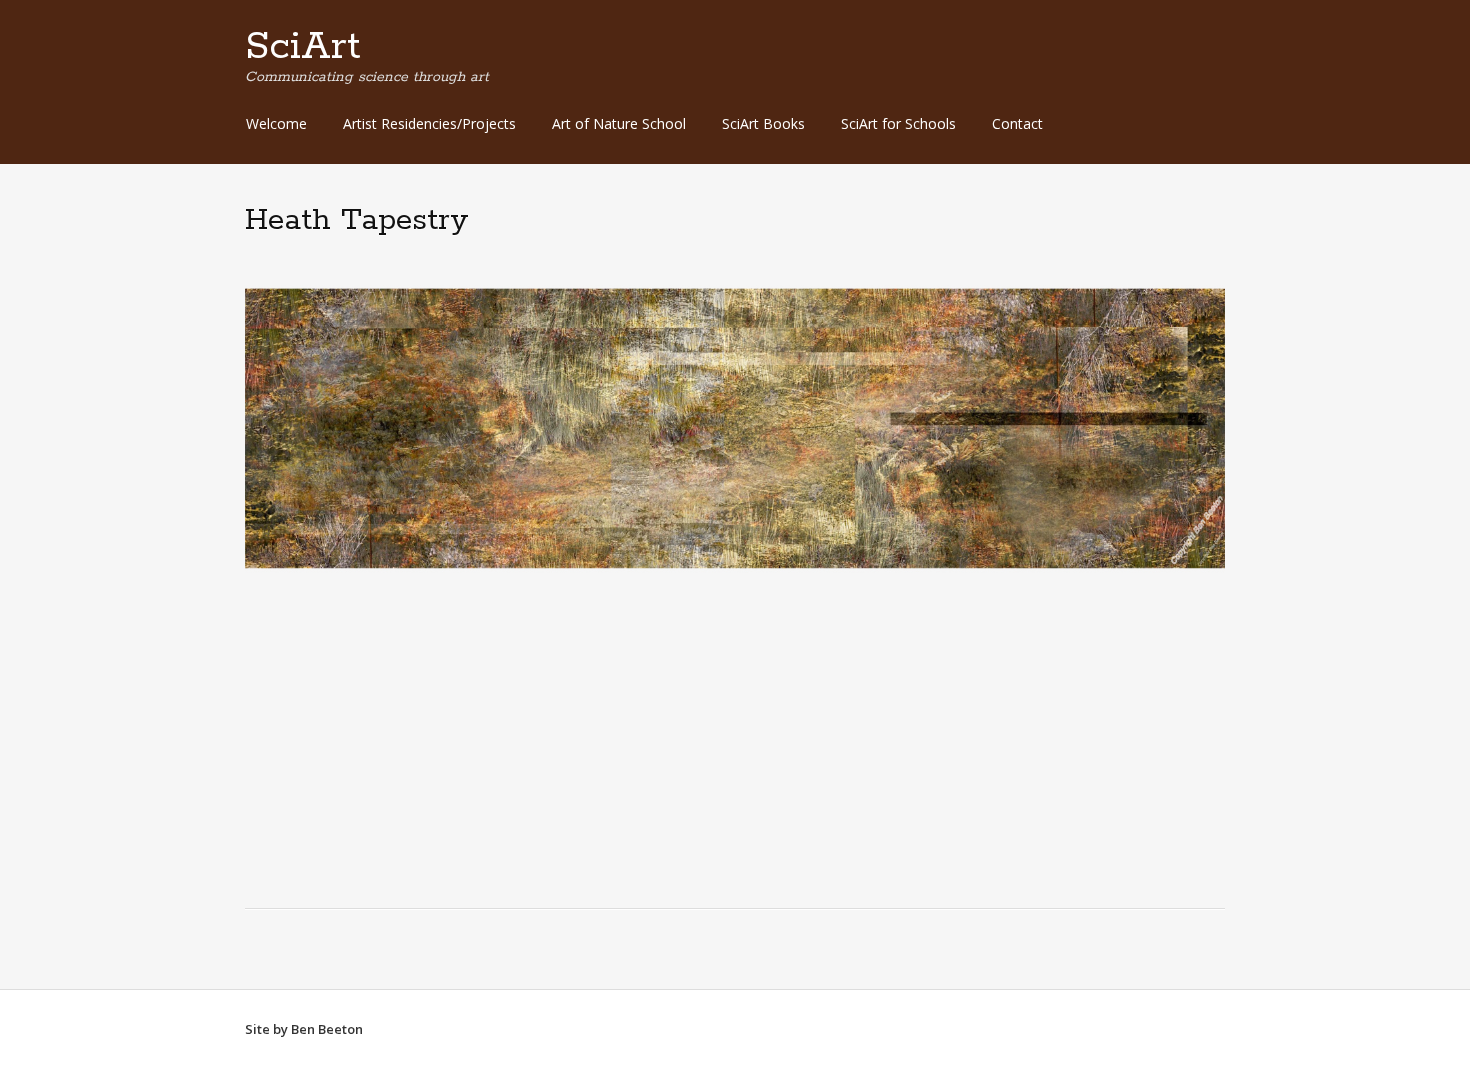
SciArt (303, 47)
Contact (1017, 123)
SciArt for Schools (898, 123)
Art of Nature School (619, 123)
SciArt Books (763, 123)
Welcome (276, 123)
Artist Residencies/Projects (429, 123)
